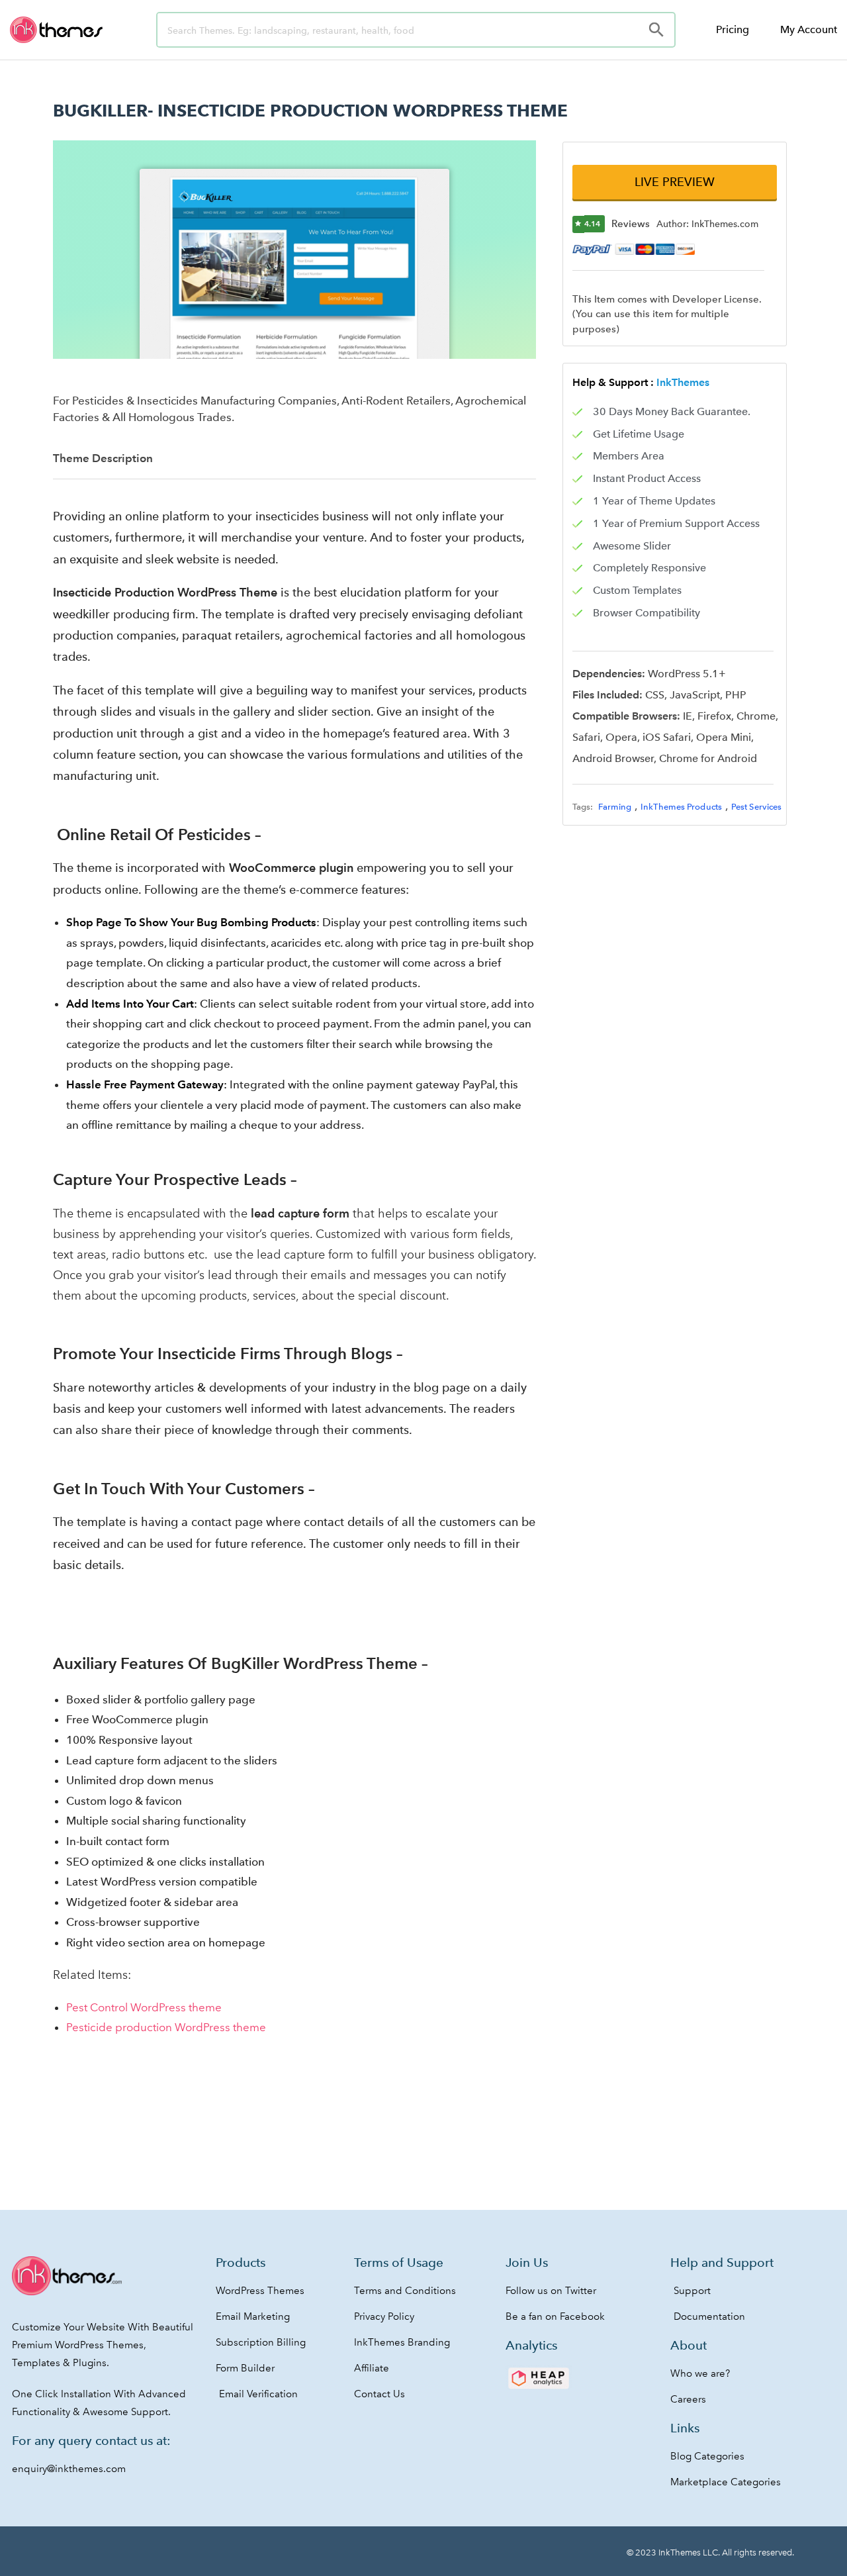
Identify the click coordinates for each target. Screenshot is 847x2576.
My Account (809, 29)
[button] (674, 182)
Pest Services (756, 807)
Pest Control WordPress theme (144, 2007)
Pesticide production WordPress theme (166, 2027)
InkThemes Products (681, 807)
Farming (615, 807)
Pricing (733, 29)
